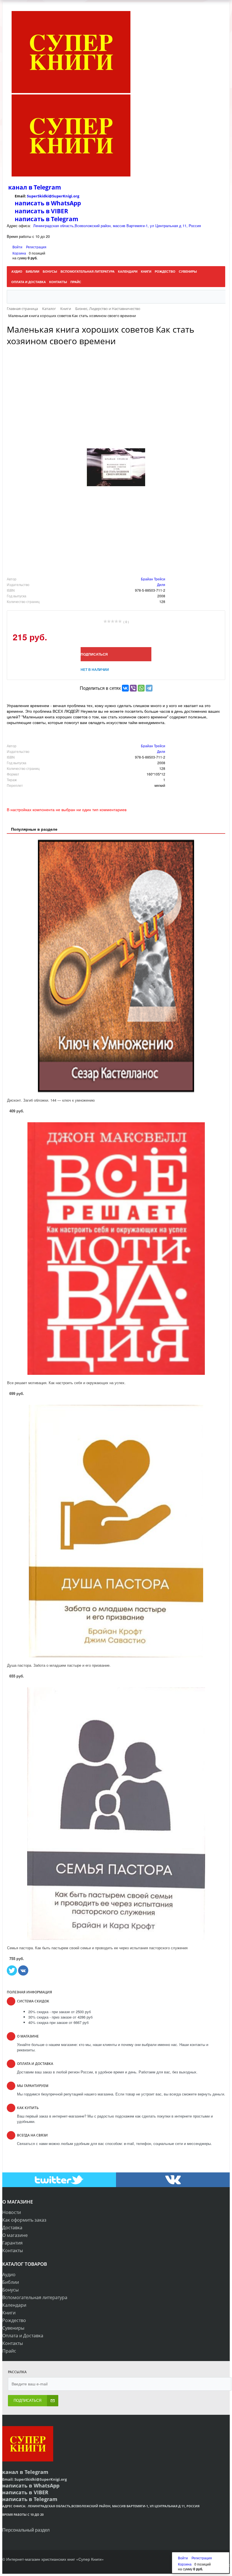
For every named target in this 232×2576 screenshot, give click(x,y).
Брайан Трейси (153, 579)
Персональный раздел (26, 2530)
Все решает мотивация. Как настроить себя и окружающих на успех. (66, 1383)
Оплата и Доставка (23, 2336)
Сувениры (13, 2328)
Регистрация (36, 247)
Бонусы (10, 2290)
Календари (14, 2305)
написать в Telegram (47, 219)
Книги (9, 2313)
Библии (11, 2282)
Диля (161, 584)
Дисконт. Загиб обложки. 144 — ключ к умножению (51, 1100)
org (76, 196)
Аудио (9, 2275)
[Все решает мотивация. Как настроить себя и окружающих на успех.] (116, 1249)
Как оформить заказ (24, 2220)
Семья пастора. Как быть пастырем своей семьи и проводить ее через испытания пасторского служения (97, 1948)
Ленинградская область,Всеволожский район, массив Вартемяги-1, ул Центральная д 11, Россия (117, 226)
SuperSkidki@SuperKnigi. (50, 196)
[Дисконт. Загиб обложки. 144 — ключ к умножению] (116, 966)
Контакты (13, 2250)
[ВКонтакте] (125, 688)
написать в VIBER (41, 211)
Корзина (19, 253)
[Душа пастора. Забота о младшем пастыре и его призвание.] (116, 1531)
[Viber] (133, 688)
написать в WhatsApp (48, 203)
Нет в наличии (95, 669)
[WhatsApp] (141, 688)
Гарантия (12, 2243)
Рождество (14, 2320)
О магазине (15, 2235)
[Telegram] (149, 688)
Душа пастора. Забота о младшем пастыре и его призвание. (59, 1665)
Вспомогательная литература (35, 2297)
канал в (20, 187)
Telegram (47, 187)
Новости (12, 2212)
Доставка (12, 2228)
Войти (18, 247)
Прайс (9, 2351)
